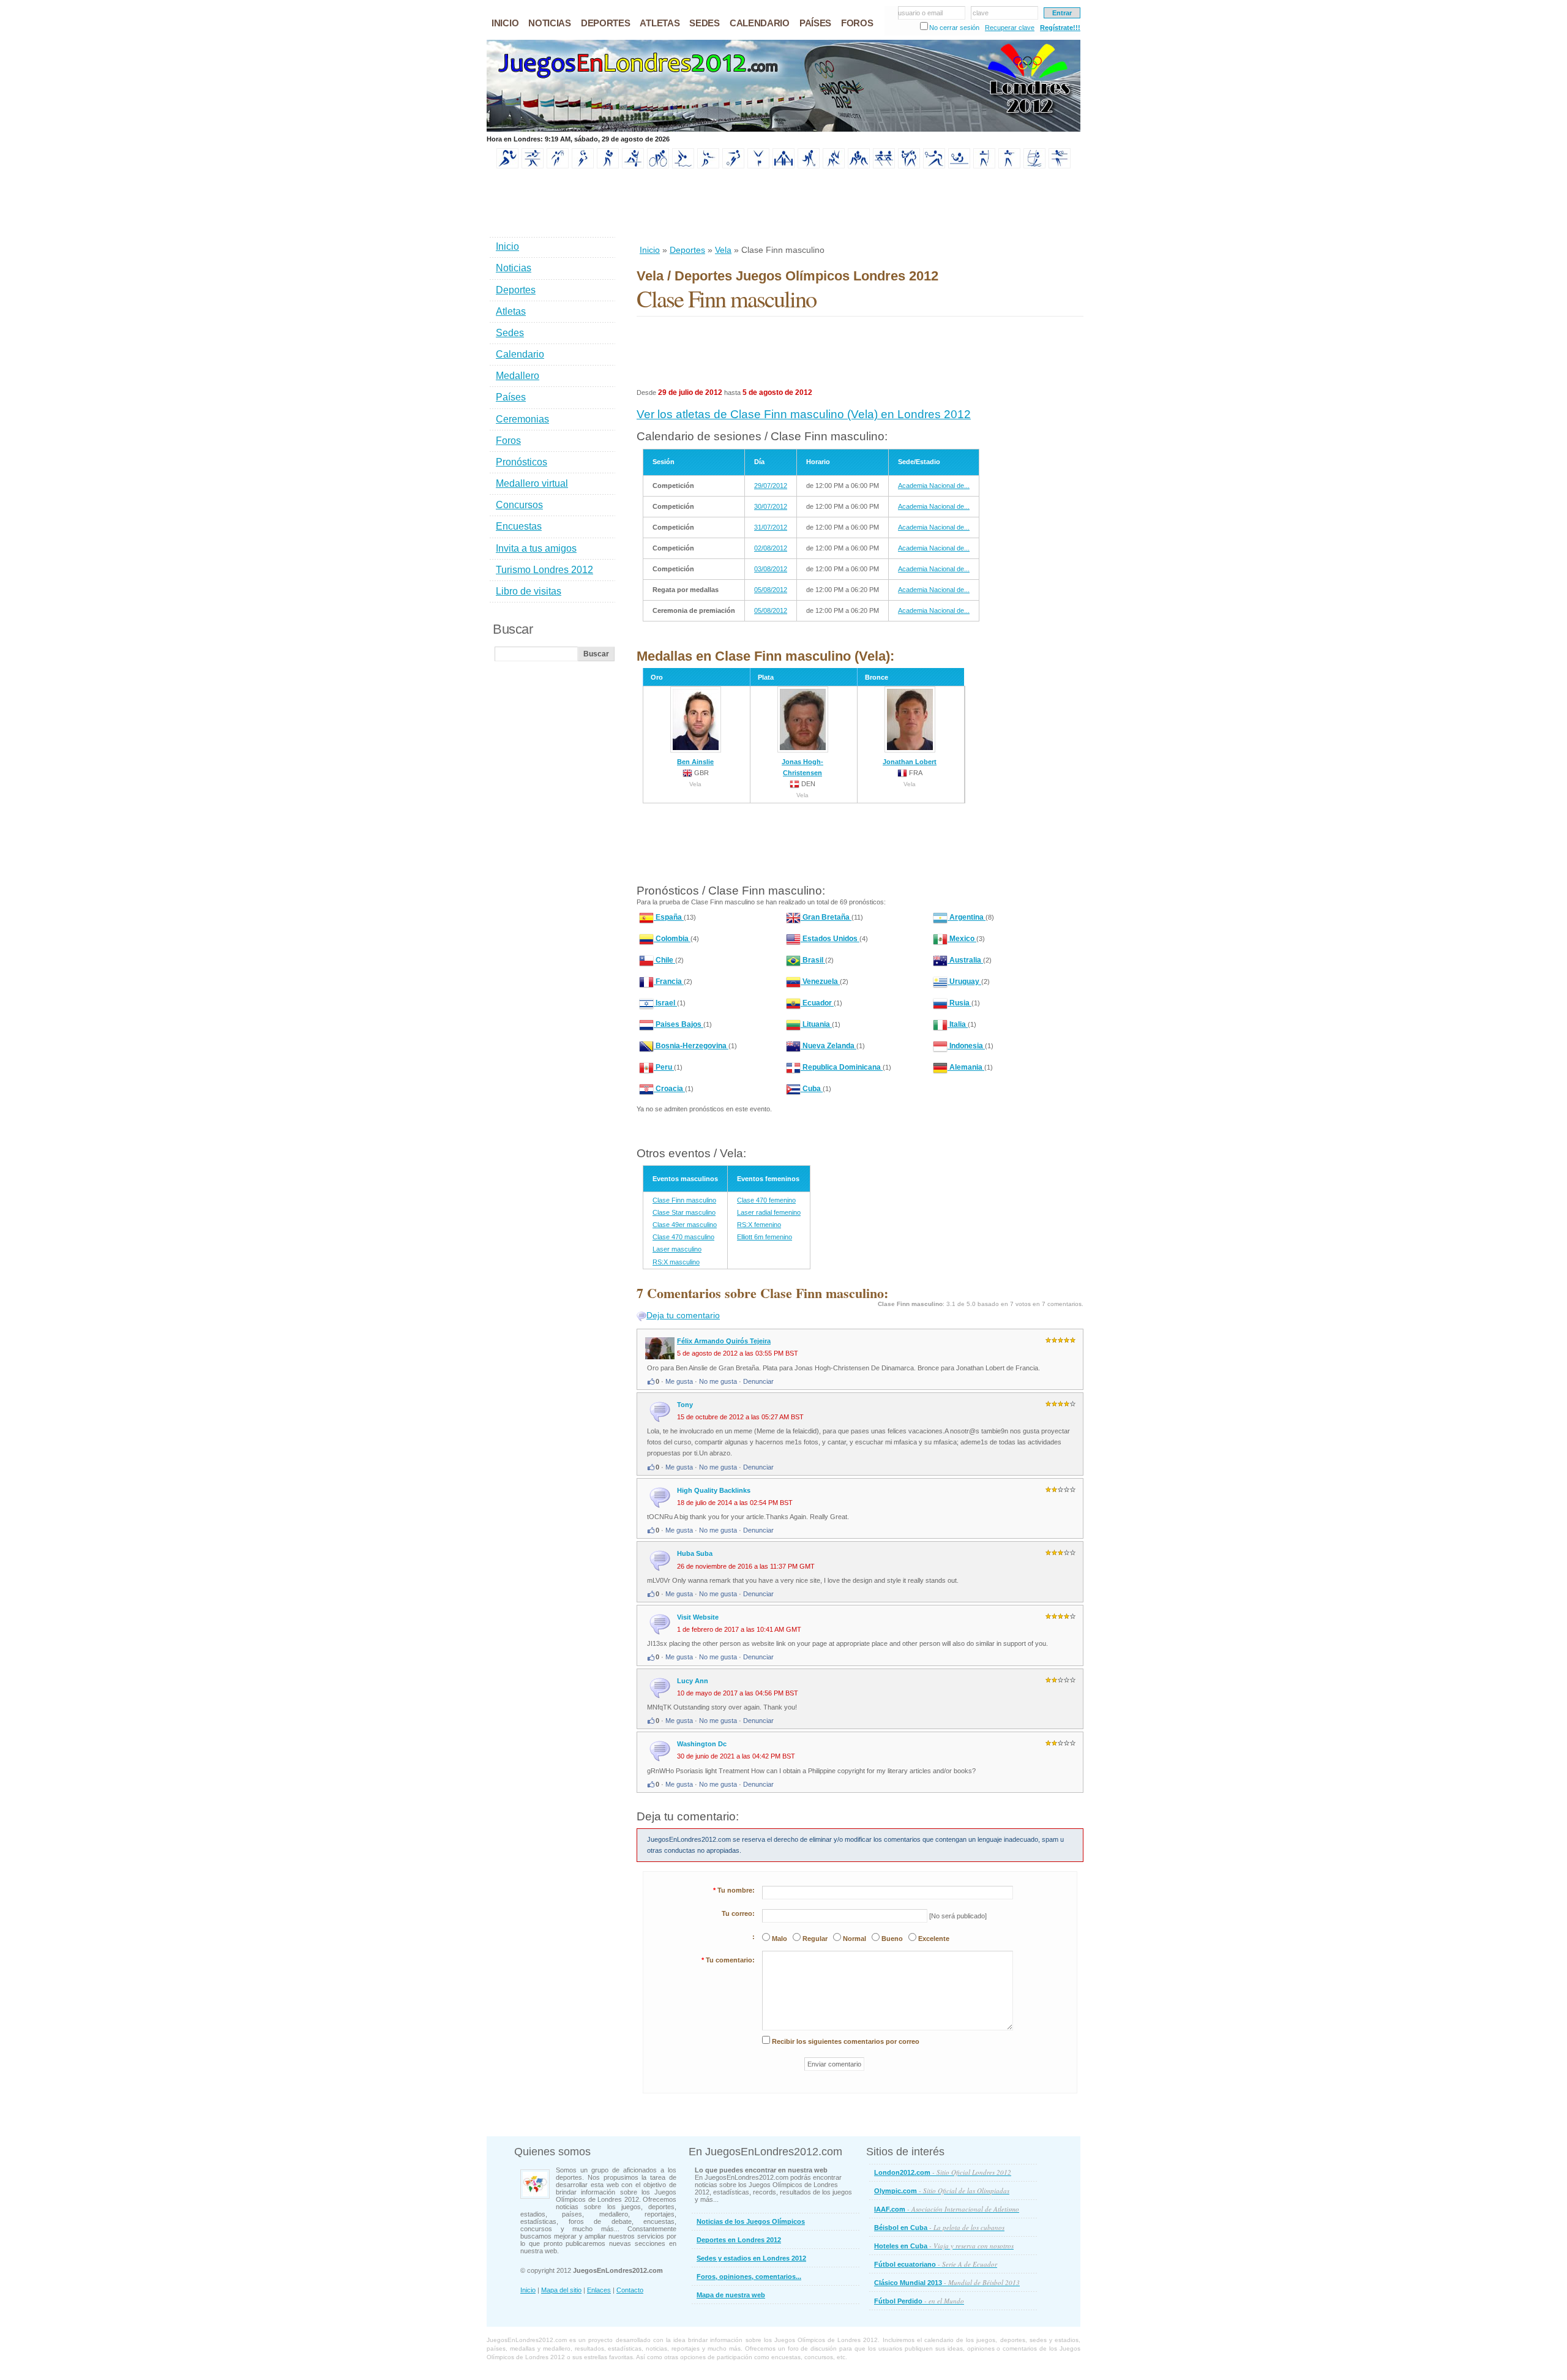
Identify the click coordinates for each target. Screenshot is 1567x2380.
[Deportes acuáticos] (683, 166)
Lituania (816, 1024)
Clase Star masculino (684, 1212)
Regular (815, 1939)
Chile (664, 960)
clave (981, 13)
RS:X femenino (759, 1225)
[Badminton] (533, 166)
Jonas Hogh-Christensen (802, 767)
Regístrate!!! (1060, 28)
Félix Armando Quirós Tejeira (724, 1341)
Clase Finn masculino (684, 1200)
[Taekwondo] (909, 166)
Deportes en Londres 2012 (739, 2240)
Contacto (630, 2290)
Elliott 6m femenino (765, 1237)
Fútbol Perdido (919, 2301)
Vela (723, 250)
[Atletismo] (507, 166)
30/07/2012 (771, 506)
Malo (780, 1939)
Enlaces (599, 2290)
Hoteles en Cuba (944, 2246)
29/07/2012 (771, 486)
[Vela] (1034, 166)
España (669, 917)
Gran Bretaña (826, 917)
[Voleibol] (1060, 166)
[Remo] (884, 166)
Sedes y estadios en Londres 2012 (751, 2258)
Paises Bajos (679, 1024)
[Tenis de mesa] (959, 166)
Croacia (669, 1089)
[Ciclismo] (658, 166)
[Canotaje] (633, 166)
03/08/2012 (771, 569)
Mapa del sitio (561, 2290)
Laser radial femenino (769, 1212)
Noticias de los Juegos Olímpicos (751, 2221)
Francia (669, 982)
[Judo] (834, 166)
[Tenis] (934, 166)
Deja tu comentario (683, 1315)
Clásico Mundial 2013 (947, 2282)
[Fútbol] (733, 166)
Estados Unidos (830, 939)
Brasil (813, 960)
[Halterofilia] (783, 166)
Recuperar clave (1010, 28)
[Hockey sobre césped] (809, 166)
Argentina (967, 917)
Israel (665, 1003)
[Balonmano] (583, 166)
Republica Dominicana (842, 1067)
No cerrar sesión (954, 28)
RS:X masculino (676, 1262)
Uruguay (964, 982)
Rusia (959, 1003)
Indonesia (966, 1046)
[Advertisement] (859, 208)
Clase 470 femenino (766, 1200)
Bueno (892, 1939)
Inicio (650, 250)
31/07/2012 (771, 527)
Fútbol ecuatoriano (936, 2264)
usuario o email (920, 13)
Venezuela (820, 982)
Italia (958, 1024)
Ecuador (817, 1003)
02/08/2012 (771, 548)
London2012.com (943, 2172)
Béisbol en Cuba (939, 2227)
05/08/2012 (771, 590)
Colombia (672, 939)
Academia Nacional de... (934, 486)
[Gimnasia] (758, 166)
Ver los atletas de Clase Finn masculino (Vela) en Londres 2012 (804, 414)
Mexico (962, 939)
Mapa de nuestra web (731, 2295)
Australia (965, 960)
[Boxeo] (608, 166)
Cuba (812, 1089)
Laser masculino (677, 1249)
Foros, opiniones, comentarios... (749, 2277)
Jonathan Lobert (910, 762)
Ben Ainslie (695, 762)
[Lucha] (859, 166)
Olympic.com (942, 2190)
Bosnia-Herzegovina (691, 1046)
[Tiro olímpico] (1009, 166)
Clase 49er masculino (685, 1225)
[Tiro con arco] (984, 166)
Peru (664, 1067)
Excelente (934, 1939)
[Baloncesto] (558, 166)
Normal (855, 1939)
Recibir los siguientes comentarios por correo (846, 2041)
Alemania (966, 1067)
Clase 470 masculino (683, 1237)
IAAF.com (947, 2209)
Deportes (687, 250)
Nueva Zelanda (828, 1046)
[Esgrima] (708, 166)
